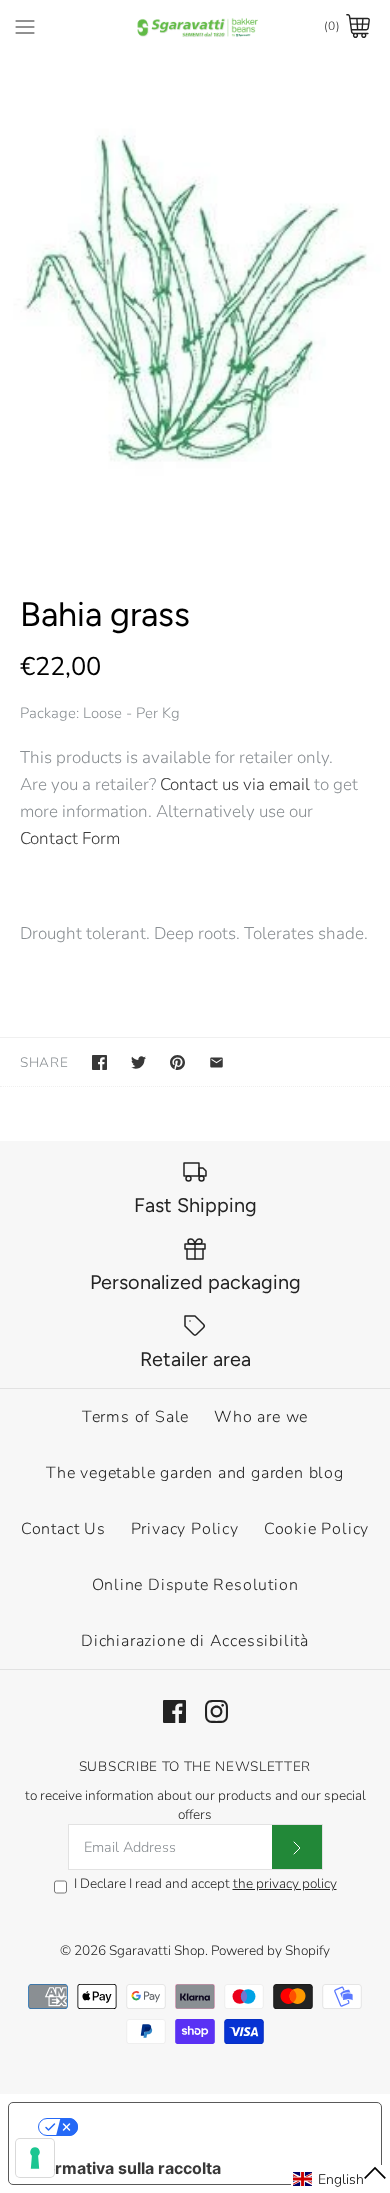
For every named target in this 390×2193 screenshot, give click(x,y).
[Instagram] (216, 1711)
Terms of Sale (135, 1417)
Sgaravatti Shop (157, 1950)
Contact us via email (235, 784)
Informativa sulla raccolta (123, 2168)
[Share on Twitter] (138, 1062)
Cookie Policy (316, 1529)
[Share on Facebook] (99, 1062)
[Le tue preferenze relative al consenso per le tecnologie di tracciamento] (35, 2158)
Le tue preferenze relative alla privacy (215, 2127)
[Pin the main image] (177, 1062)
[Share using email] (216, 1062)
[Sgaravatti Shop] (195, 26)
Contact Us (63, 1529)
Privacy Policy (185, 1529)
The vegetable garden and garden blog (195, 1473)
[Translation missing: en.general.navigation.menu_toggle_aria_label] (25, 26)
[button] (340, 2179)
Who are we (261, 1417)
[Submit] (297, 1847)
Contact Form (70, 838)
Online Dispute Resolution (195, 1585)
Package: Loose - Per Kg (100, 713)
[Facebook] (174, 1711)
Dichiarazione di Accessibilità (195, 1641)
